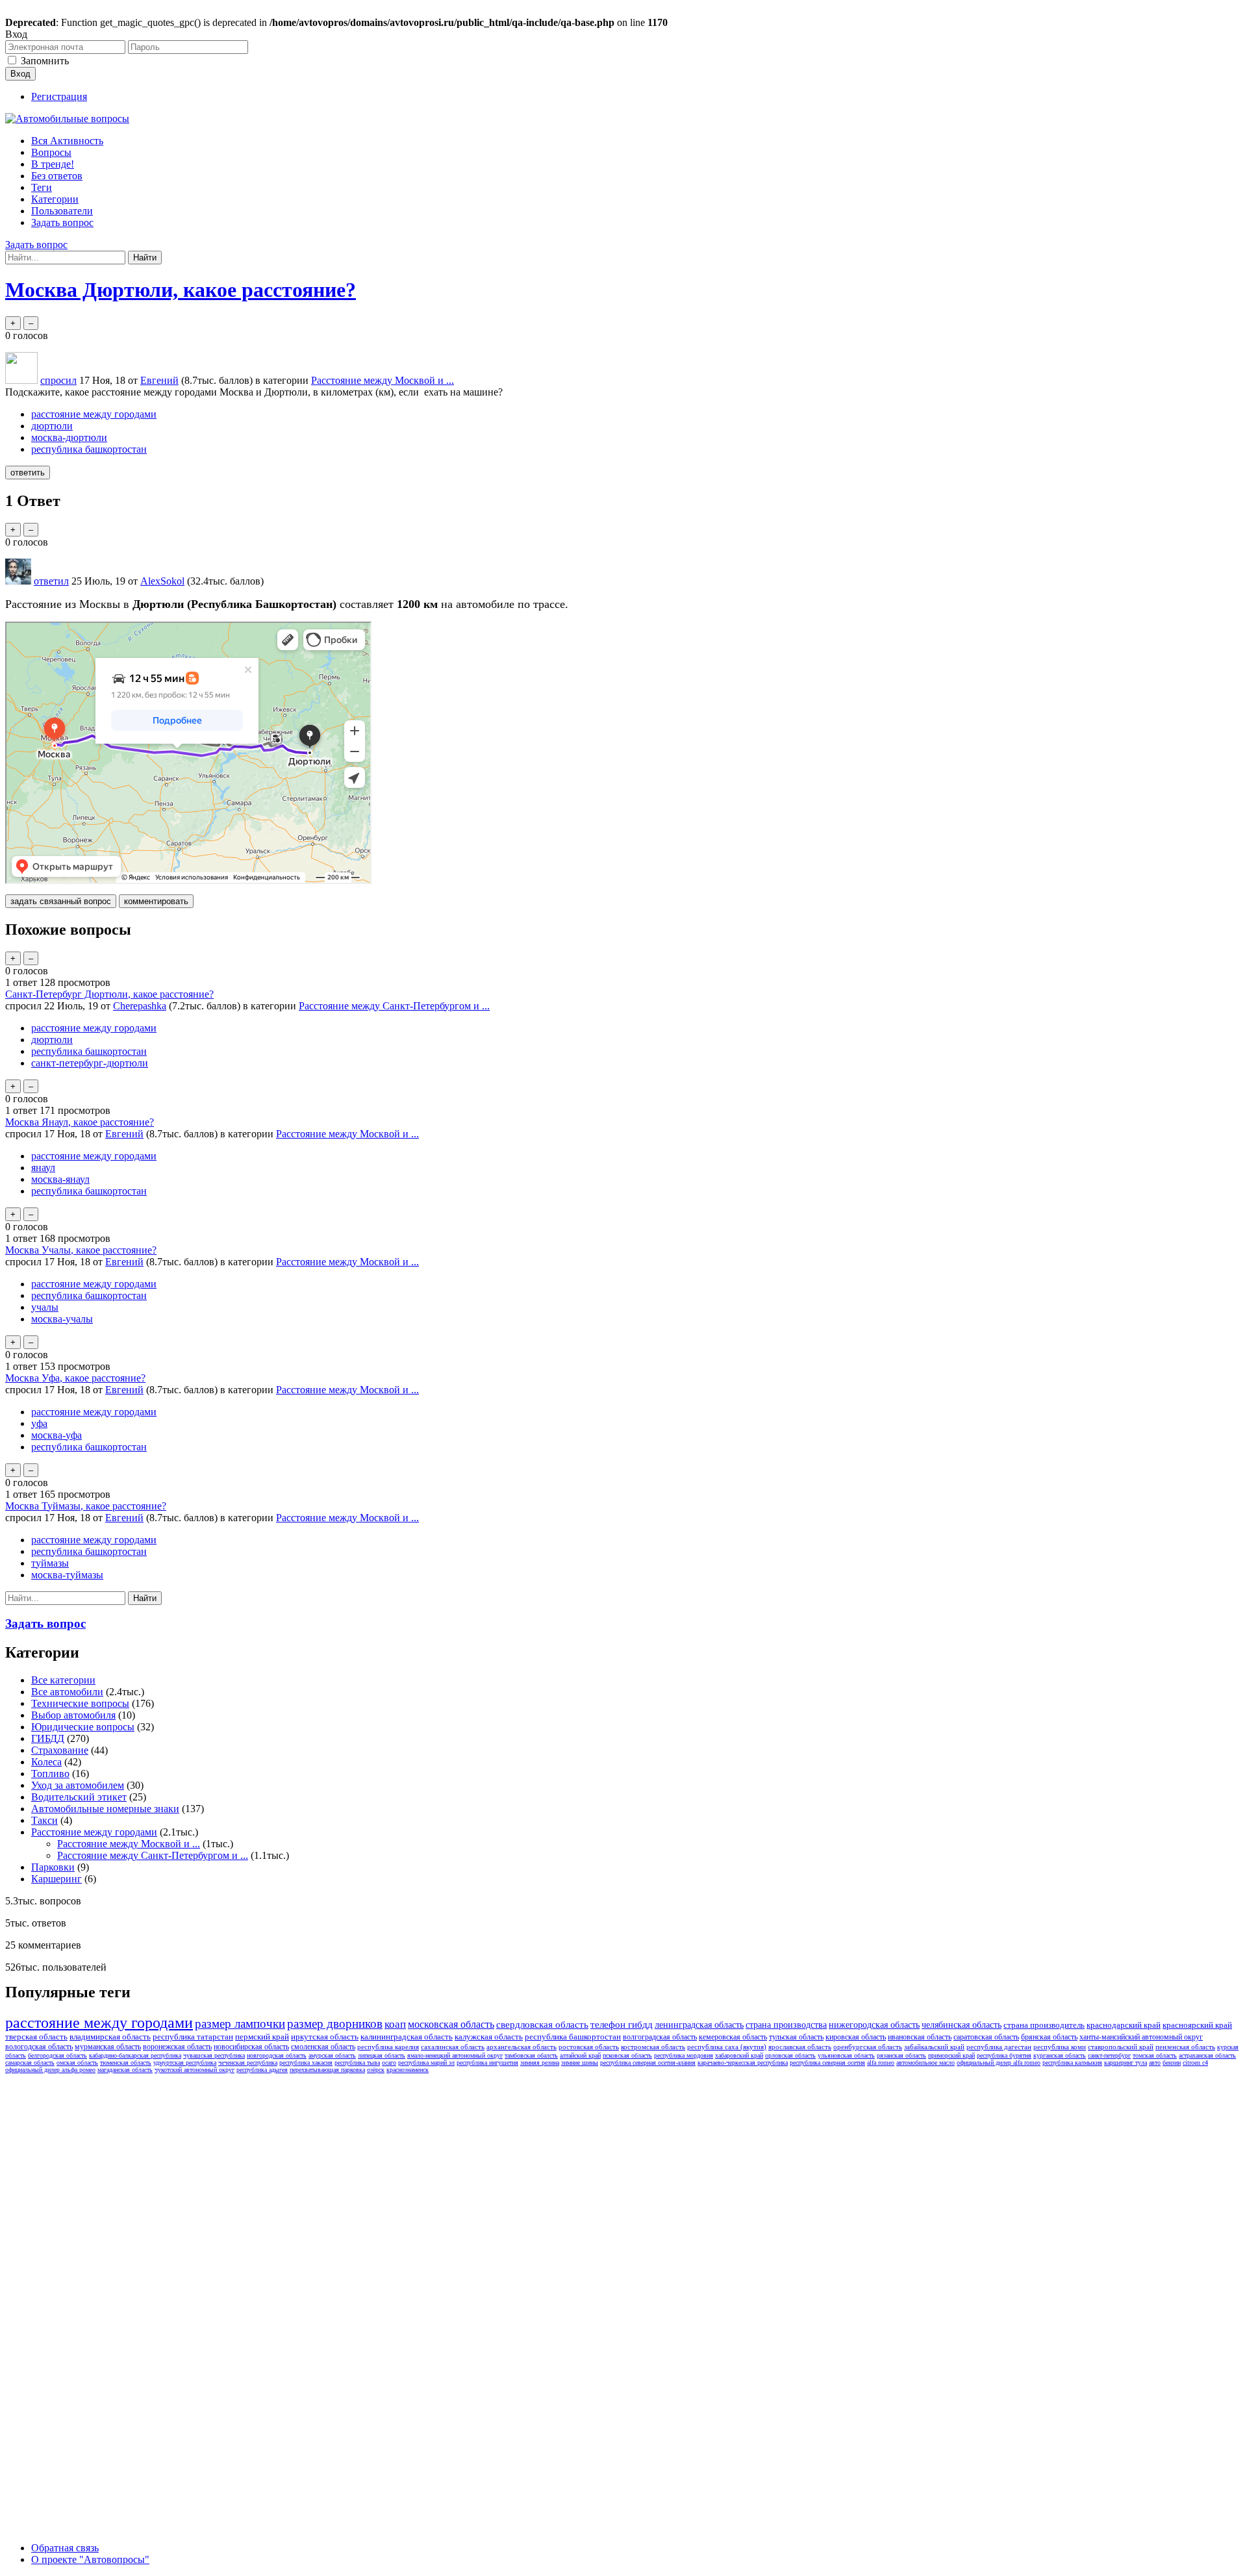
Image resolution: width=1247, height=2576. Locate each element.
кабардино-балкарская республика (135, 2055)
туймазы (50, 1563)
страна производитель (1044, 2025)
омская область (77, 2063)
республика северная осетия (827, 2063)
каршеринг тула (1126, 2063)
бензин (1172, 2063)
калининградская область (407, 2037)
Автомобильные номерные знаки (105, 1809)
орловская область (790, 2055)
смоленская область (323, 2047)
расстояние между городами (94, 414)
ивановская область (920, 2037)
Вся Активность (67, 141)
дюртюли (52, 426)
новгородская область (277, 2055)
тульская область (796, 2037)
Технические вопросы (80, 1703)
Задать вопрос (62, 222)
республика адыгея (262, 2070)
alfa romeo (881, 2063)
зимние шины (580, 2063)
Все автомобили (67, 1692)
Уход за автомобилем (78, 1785)
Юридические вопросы (83, 1727)
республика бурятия (1004, 2055)
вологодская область (39, 2047)
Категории (55, 199)
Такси (44, 1820)
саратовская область (986, 2037)
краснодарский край (1124, 2025)
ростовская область (589, 2047)
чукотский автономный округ (195, 2070)
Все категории (63, 1680)
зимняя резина (540, 2063)
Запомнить (45, 61)
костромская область (653, 2047)
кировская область (856, 2037)
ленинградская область (699, 2025)
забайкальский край (934, 2047)
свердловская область (542, 2025)
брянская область (1049, 2037)
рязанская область (901, 2055)
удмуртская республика (185, 2063)
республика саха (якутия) (727, 2047)
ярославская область (800, 2047)
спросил (58, 380)
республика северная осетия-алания (648, 2063)
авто (1155, 2063)
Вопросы (51, 152)
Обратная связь (65, 2548)
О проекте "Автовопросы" (90, 2559)
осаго (389, 2063)
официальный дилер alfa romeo (999, 2063)
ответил (51, 581)
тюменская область (126, 2063)
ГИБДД (48, 1738)
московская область (451, 2024)
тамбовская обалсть (531, 2055)
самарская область (30, 2063)
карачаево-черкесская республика (743, 2063)
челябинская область (962, 2025)
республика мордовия (684, 2055)
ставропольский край (1121, 2047)
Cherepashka (140, 1006)
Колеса (46, 1762)
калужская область (489, 2037)
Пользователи (62, 211)
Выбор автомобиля (73, 1715)
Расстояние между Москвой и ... (383, 380)
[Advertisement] (103, 2273)
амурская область (332, 2055)
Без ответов (57, 176)
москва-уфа (57, 1435)
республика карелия (388, 2047)
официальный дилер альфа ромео (50, 2070)
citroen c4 (1195, 2063)
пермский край (262, 2037)
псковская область (627, 2055)
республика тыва (357, 2063)
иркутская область (325, 2037)
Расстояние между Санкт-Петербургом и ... (394, 1006)
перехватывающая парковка (327, 2070)
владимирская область (110, 2037)
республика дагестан (999, 2047)
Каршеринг (57, 1879)
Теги (42, 187)
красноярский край (1197, 2025)
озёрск (376, 2070)
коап (395, 2024)
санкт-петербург (1109, 2055)
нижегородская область (874, 2025)
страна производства (786, 2025)
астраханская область (1207, 2055)
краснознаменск (408, 2070)
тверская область (36, 2037)
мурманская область (108, 2047)
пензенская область (1185, 2047)
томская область (1155, 2055)
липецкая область (382, 2055)
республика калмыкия (1072, 2063)
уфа (39, 1423)
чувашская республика (214, 2055)
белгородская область (57, 2055)
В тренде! (53, 164)
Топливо (50, 1774)
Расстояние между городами (94, 1832)
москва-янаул (60, 1179)
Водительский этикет (79, 1797)
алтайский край (580, 2055)
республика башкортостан (89, 449)
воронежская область (177, 2047)
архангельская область (522, 2047)
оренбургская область (868, 2047)
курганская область (1060, 2055)
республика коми (1060, 2047)
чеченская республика (248, 2063)
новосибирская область (251, 2047)
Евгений (124, 1134)
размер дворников (335, 2024)
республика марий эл (426, 2063)
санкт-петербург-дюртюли (90, 1063)
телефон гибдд (622, 2025)
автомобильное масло (926, 2063)
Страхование (60, 1750)
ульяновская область (846, 2055)
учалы (45, 1307)
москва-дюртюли (69, 437)
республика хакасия (306, 2063)
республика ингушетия (487, 2063)
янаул (43, 1168)
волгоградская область (660, 2037)
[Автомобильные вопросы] (67, 119)
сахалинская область (453, 2047)
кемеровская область (733, 2037)
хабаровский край (739, 2055)
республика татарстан (193, 2037)
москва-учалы (62, 1319)
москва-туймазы (67, 1575)
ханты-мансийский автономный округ (1141, 2037)
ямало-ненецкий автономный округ (455, 2055)
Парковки (53, 1867)
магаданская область (125, 2070)
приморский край (951, 2055)
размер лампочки (240, 2024)
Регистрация (59, 96)
